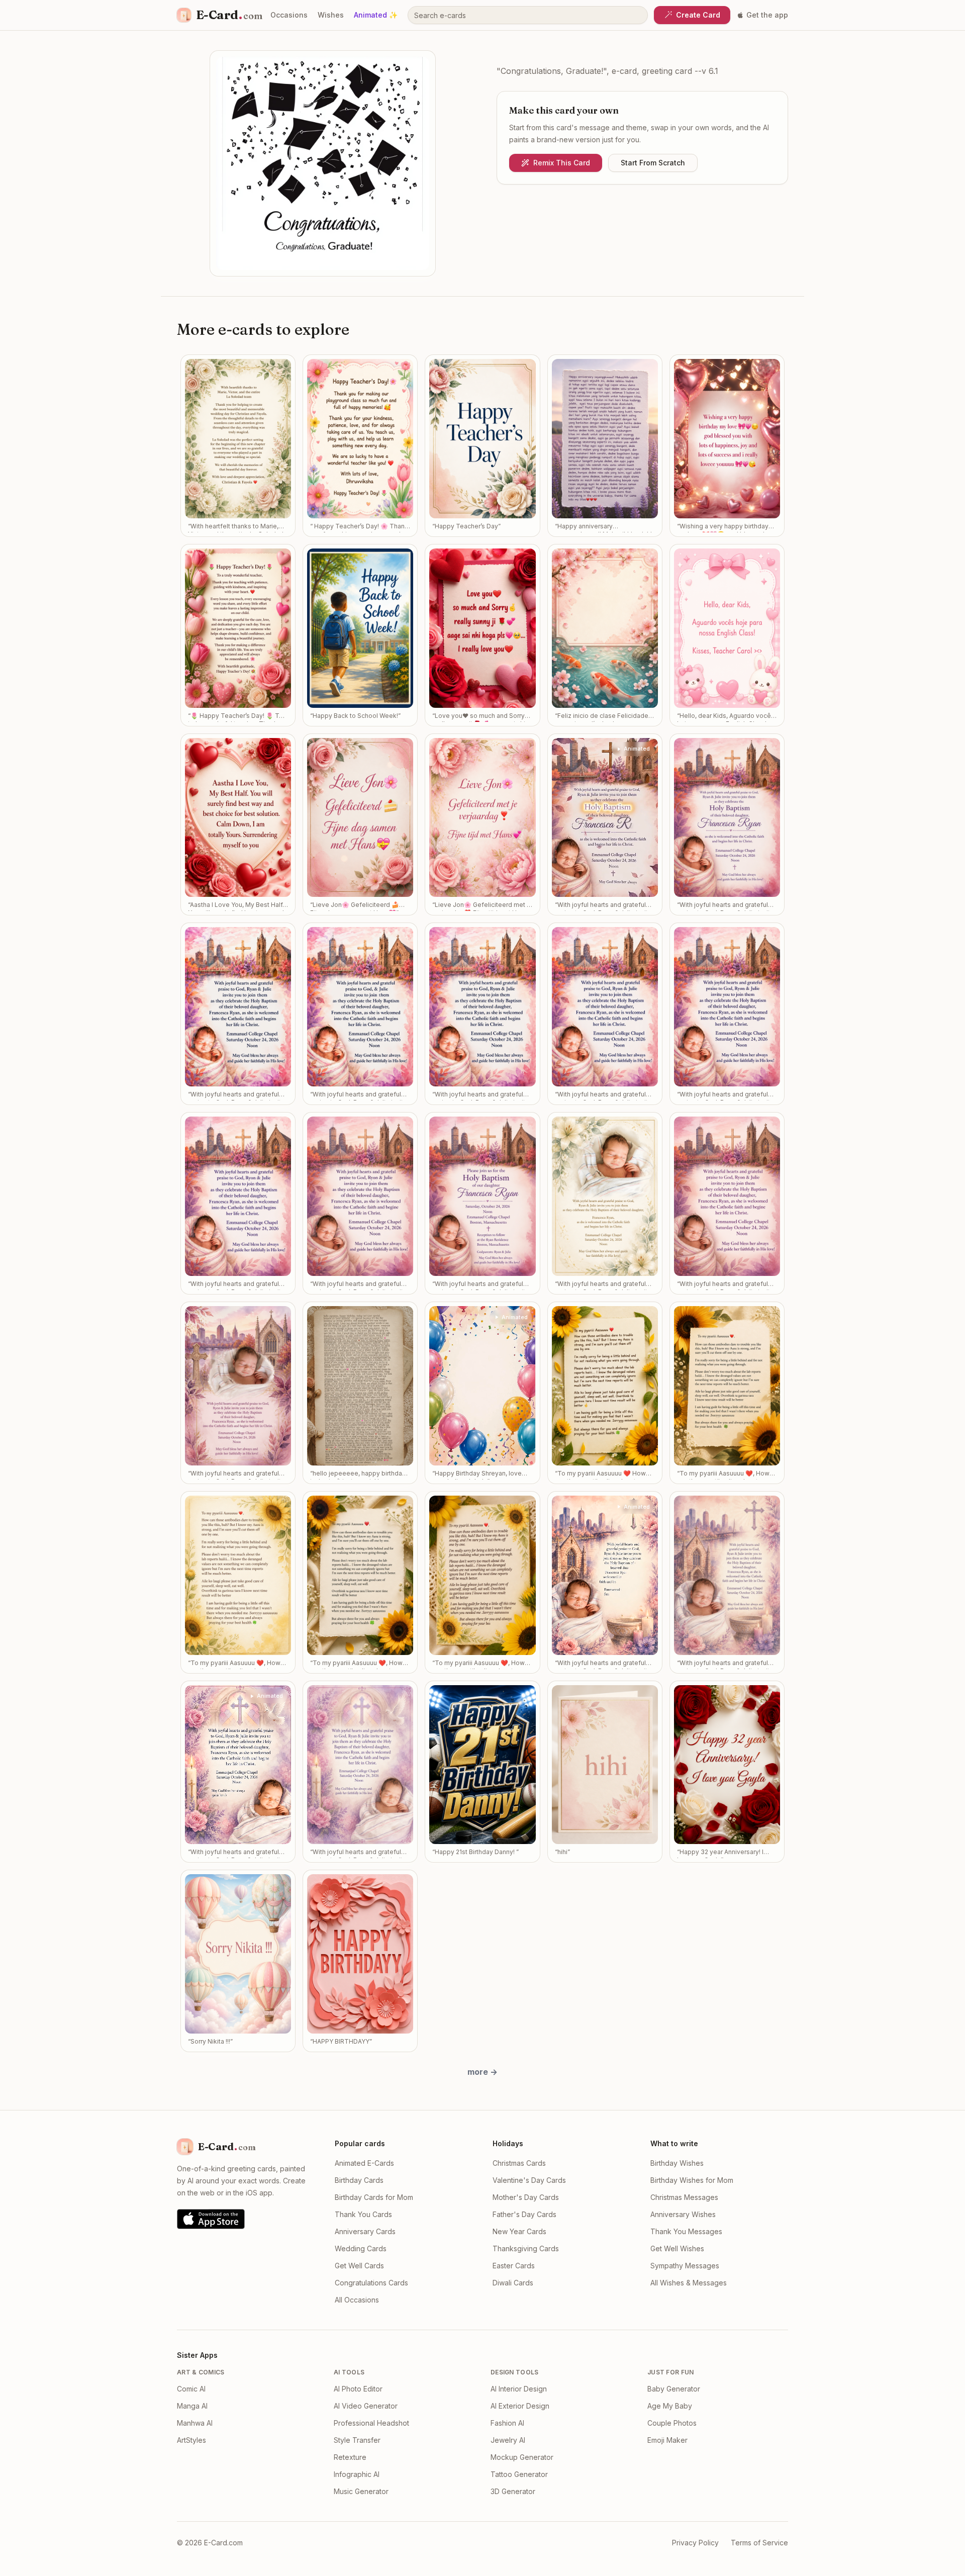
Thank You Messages (686, 2231)
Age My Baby (670, 2406)
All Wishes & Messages (689, 2283)
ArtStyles (191, 2440)
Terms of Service (759, 2543)
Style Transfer (357, 2440)
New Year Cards (519, 2231)
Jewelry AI (508, 2440)
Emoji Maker (667, 2440)
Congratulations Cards (371, 2283)
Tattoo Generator (519, 2474)
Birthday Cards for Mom (374, 2197)
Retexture (350, 2457)
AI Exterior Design (520, 2406)
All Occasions (357, 2300)
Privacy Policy (695, 2543)
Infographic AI (357, 2474)
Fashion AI (507, 2423)
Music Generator (361, 2491)
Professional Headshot (371, 2423)
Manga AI (192, 2406)
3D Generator (513, 2491)
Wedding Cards (361, 2248)
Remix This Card (562, 163)
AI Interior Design (519, 2389)
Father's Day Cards (524, 2214)
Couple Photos (672, 2423)
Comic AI (191, 2389)
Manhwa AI (195, 2423)
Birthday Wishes (677, 2163)
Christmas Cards (519, 2163)
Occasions (289, 15)
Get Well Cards (359, 2266)
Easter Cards (514, 2266)
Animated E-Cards (364, 2163)
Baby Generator (674, 2389)
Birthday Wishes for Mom (692, 2180)
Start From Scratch (653, 163)
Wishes (331, 15)
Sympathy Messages (685, 2266)
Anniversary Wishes (683, 2214)
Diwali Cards (513, 2283)
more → (482, 2072)
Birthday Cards (359, 2180)
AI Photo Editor (358, 2389)
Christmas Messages (684, 2197)
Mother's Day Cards (526, 2197)
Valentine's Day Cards (529, 2180)
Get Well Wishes (677, 2248)
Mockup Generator (522, 2457)
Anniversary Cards (365, 2231)
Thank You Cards (363, 2214)
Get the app (767, 15)
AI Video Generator (366, 2406)
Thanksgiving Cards (526, 2248)
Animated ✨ (376, 15)
